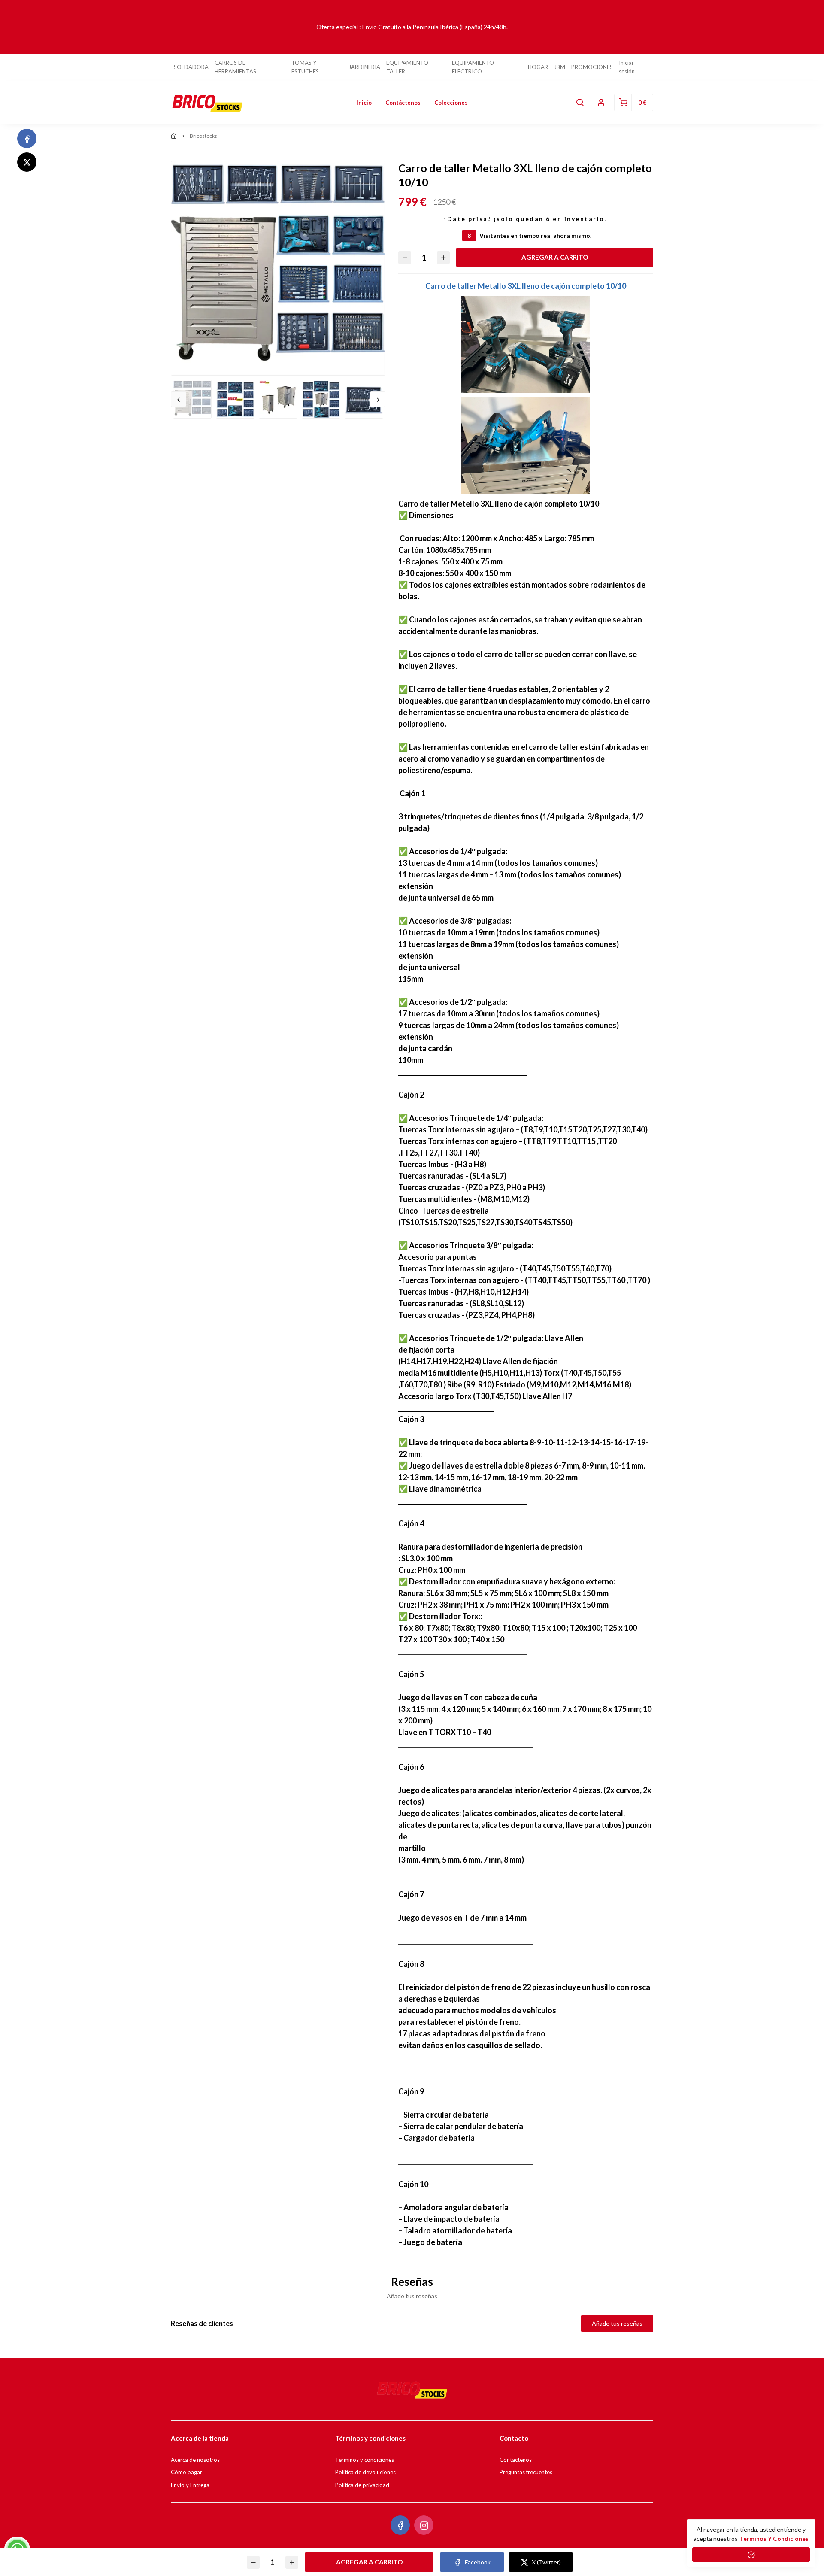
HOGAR (538, 67)
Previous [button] (179, 399)
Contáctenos (403, 103)
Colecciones (451, 103)
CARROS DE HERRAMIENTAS (235, 67)
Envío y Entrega (190, 2485)
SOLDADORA (191, 67)
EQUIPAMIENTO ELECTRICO (473, 67)
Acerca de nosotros (195, 2460)
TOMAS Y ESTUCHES (305, 67)
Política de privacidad (362, 2485)
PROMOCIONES (592, 67)
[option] (278, 268)
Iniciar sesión (627, 67)
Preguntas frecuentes (526, 2472)
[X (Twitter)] (27, 162)
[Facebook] (27, 138)
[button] (580, 103)
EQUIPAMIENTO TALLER (407, 67)
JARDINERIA (364, 67)
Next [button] (378, 399)
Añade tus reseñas (617, 2323)
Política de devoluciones (365, 2472)
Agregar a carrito (555, 257)
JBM (560, 67)
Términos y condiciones (365, 2460)
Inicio (364, 103)
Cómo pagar (186, 2472)
